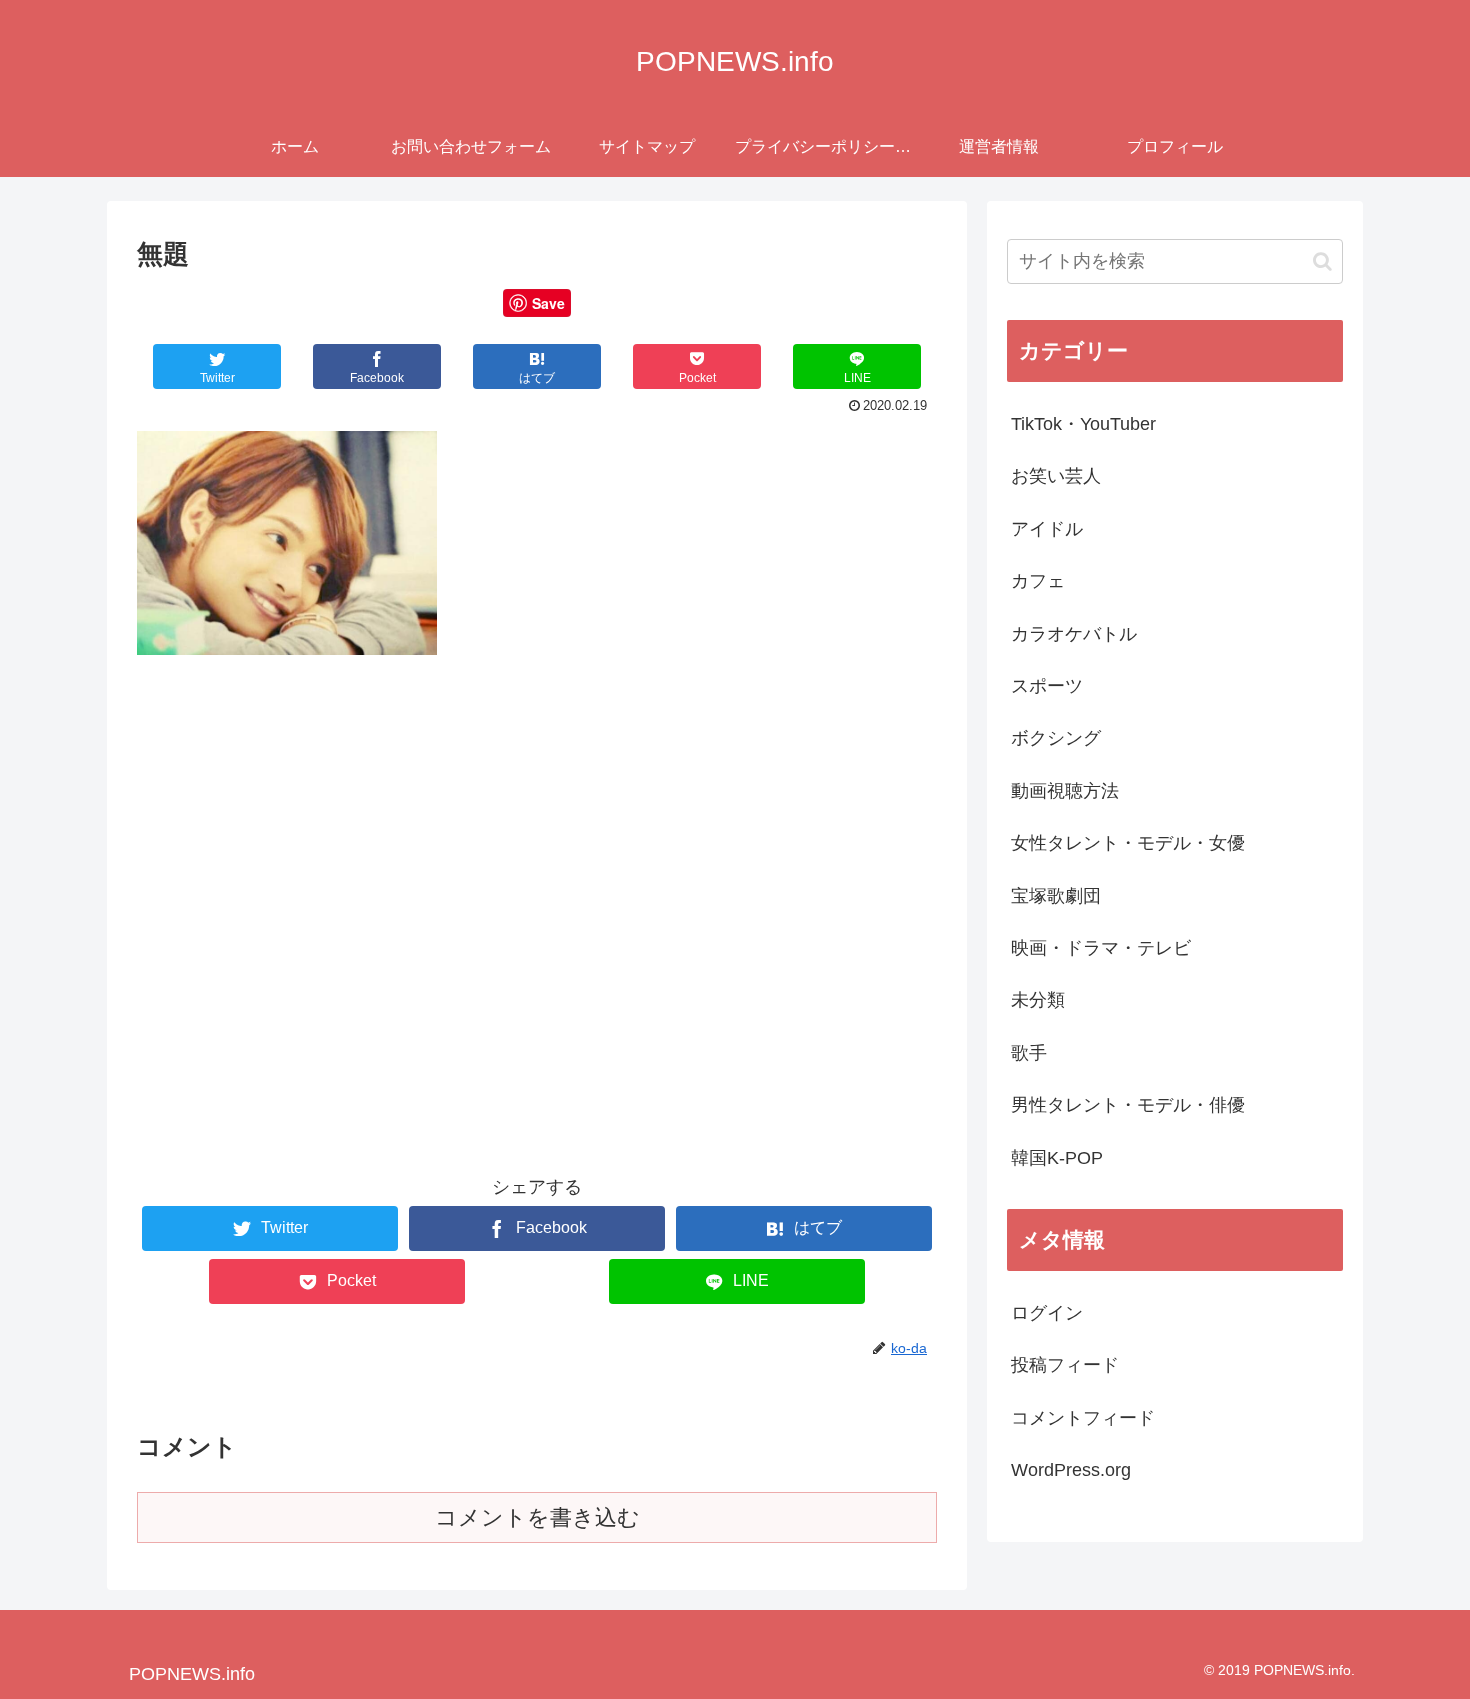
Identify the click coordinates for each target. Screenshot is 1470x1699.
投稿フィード (1065, 1365)
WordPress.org (1071, 1470)
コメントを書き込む (537, 1517)
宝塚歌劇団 (1056, 896)
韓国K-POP (1057, 1158)
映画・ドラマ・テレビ (1101, 948)
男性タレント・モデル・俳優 (1128, 1105)
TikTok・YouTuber (1083, 424)
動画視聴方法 (1065, 791)
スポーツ (1047, 686)
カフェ (1038, 581)
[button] (1322, 261)
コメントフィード (1083, 1418)
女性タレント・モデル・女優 (1128, 843)
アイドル (1047, 529)
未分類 (1038, 1000)
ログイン (1047, 1313)
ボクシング (1056, 738)
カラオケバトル (1074, 634)
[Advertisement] (537, 830)
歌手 (1029, 1053)
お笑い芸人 (1056, 476)
